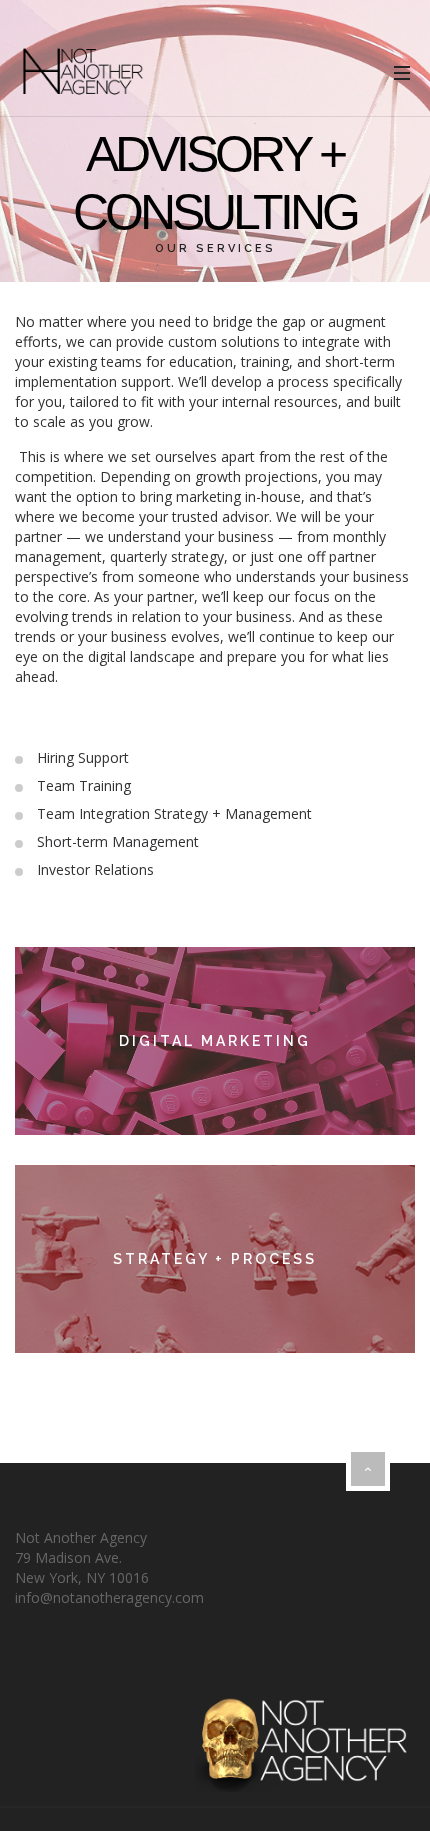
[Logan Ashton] (82, 72)
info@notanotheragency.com (109, 1597)
